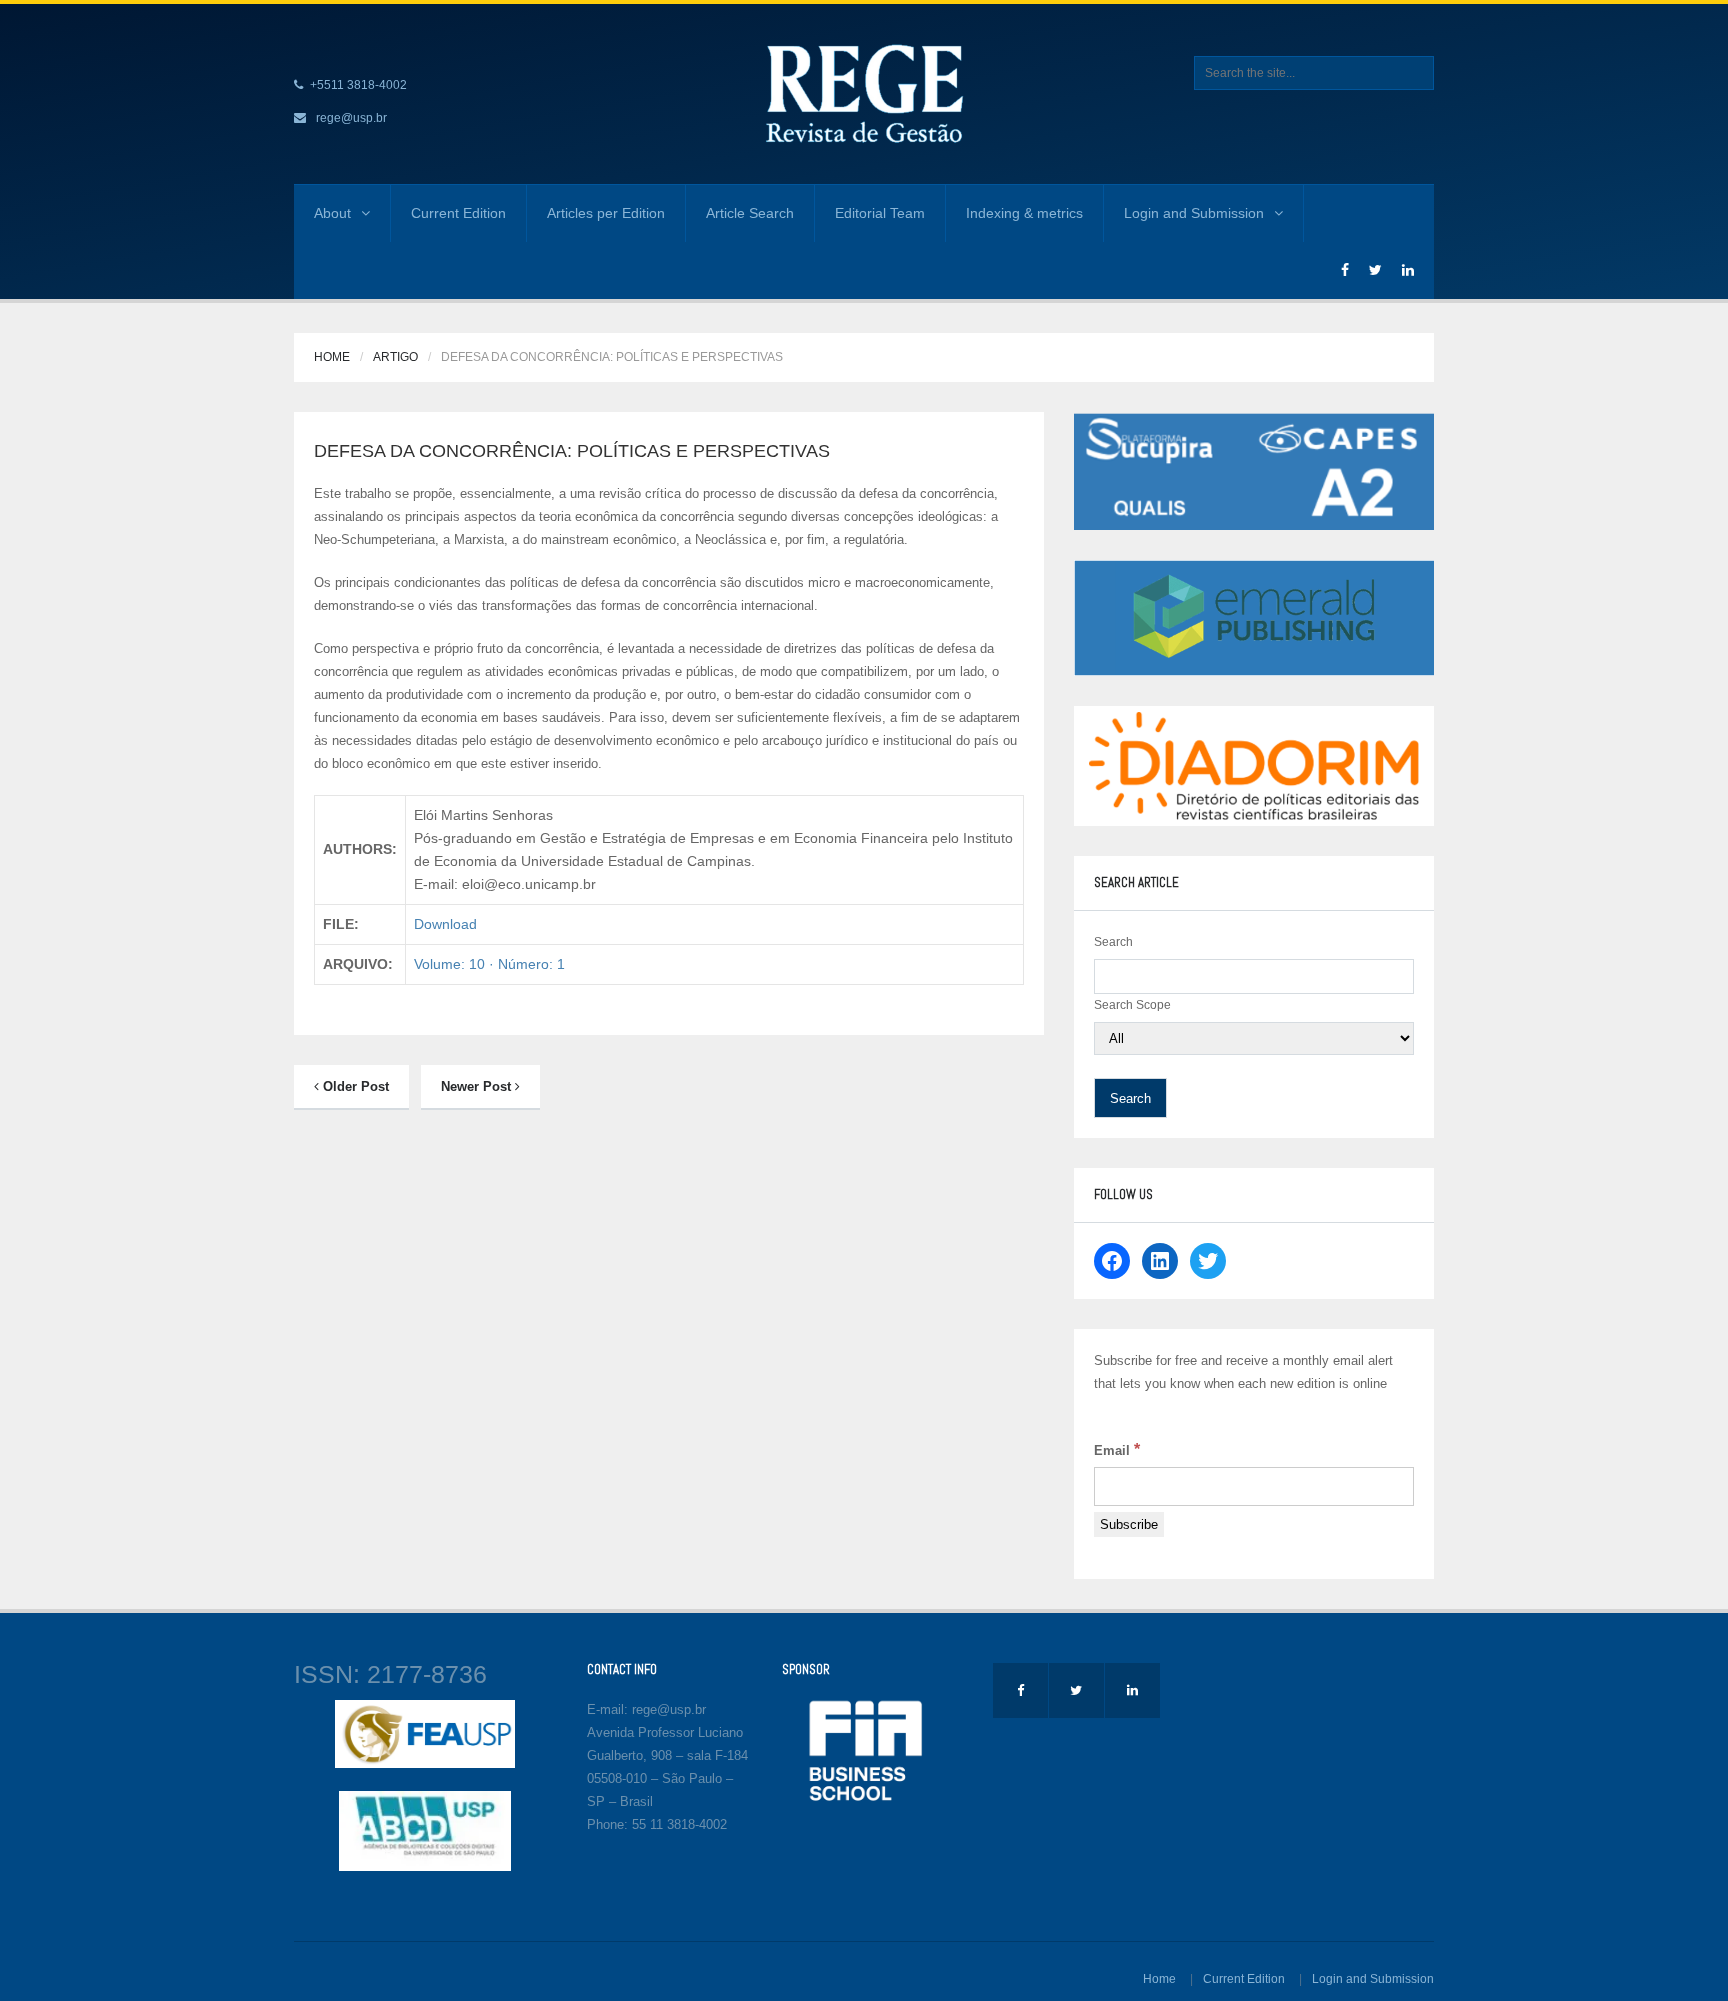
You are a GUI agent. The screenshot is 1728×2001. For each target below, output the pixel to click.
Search (1113, 942)
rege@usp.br (351, 118)
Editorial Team (880, 213)
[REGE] (864, 93)
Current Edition (458, 213)
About (332, 213)
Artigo (395, 357)
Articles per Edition (606, 213)
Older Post (354, 1086)
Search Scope (1132, 1005)
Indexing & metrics (1024, 213)
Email (1117, 1449)
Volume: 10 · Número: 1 (489, 964)
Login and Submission (1194, 213)
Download (445, 924)
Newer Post (478, 1086)
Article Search (750, 213)
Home (332, 357)
